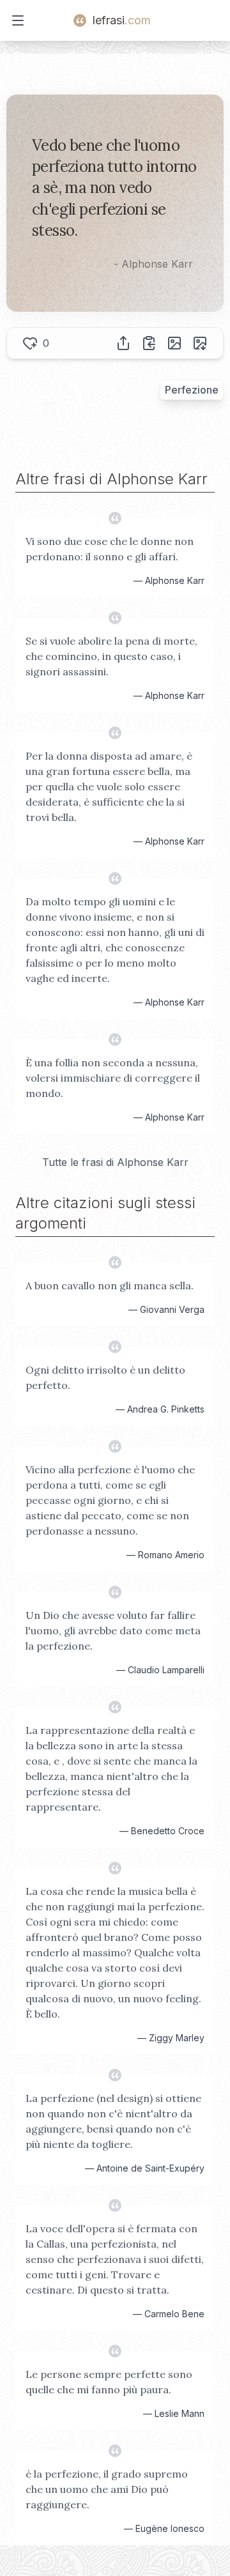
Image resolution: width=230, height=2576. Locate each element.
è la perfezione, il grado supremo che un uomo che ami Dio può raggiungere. (107, 2489)
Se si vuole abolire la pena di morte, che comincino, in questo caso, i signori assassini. (111, 656)
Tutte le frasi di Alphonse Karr (115, 1162)
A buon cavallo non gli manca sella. (110, 1285)
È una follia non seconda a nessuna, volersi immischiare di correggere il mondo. (113, 1078)
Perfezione (192, 390)
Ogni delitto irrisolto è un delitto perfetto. (105, 1377)
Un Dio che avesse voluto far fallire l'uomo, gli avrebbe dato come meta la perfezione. (113, 1630)
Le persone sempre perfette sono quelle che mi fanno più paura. (109, 2382)
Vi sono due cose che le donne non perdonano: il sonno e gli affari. (110, 549)
